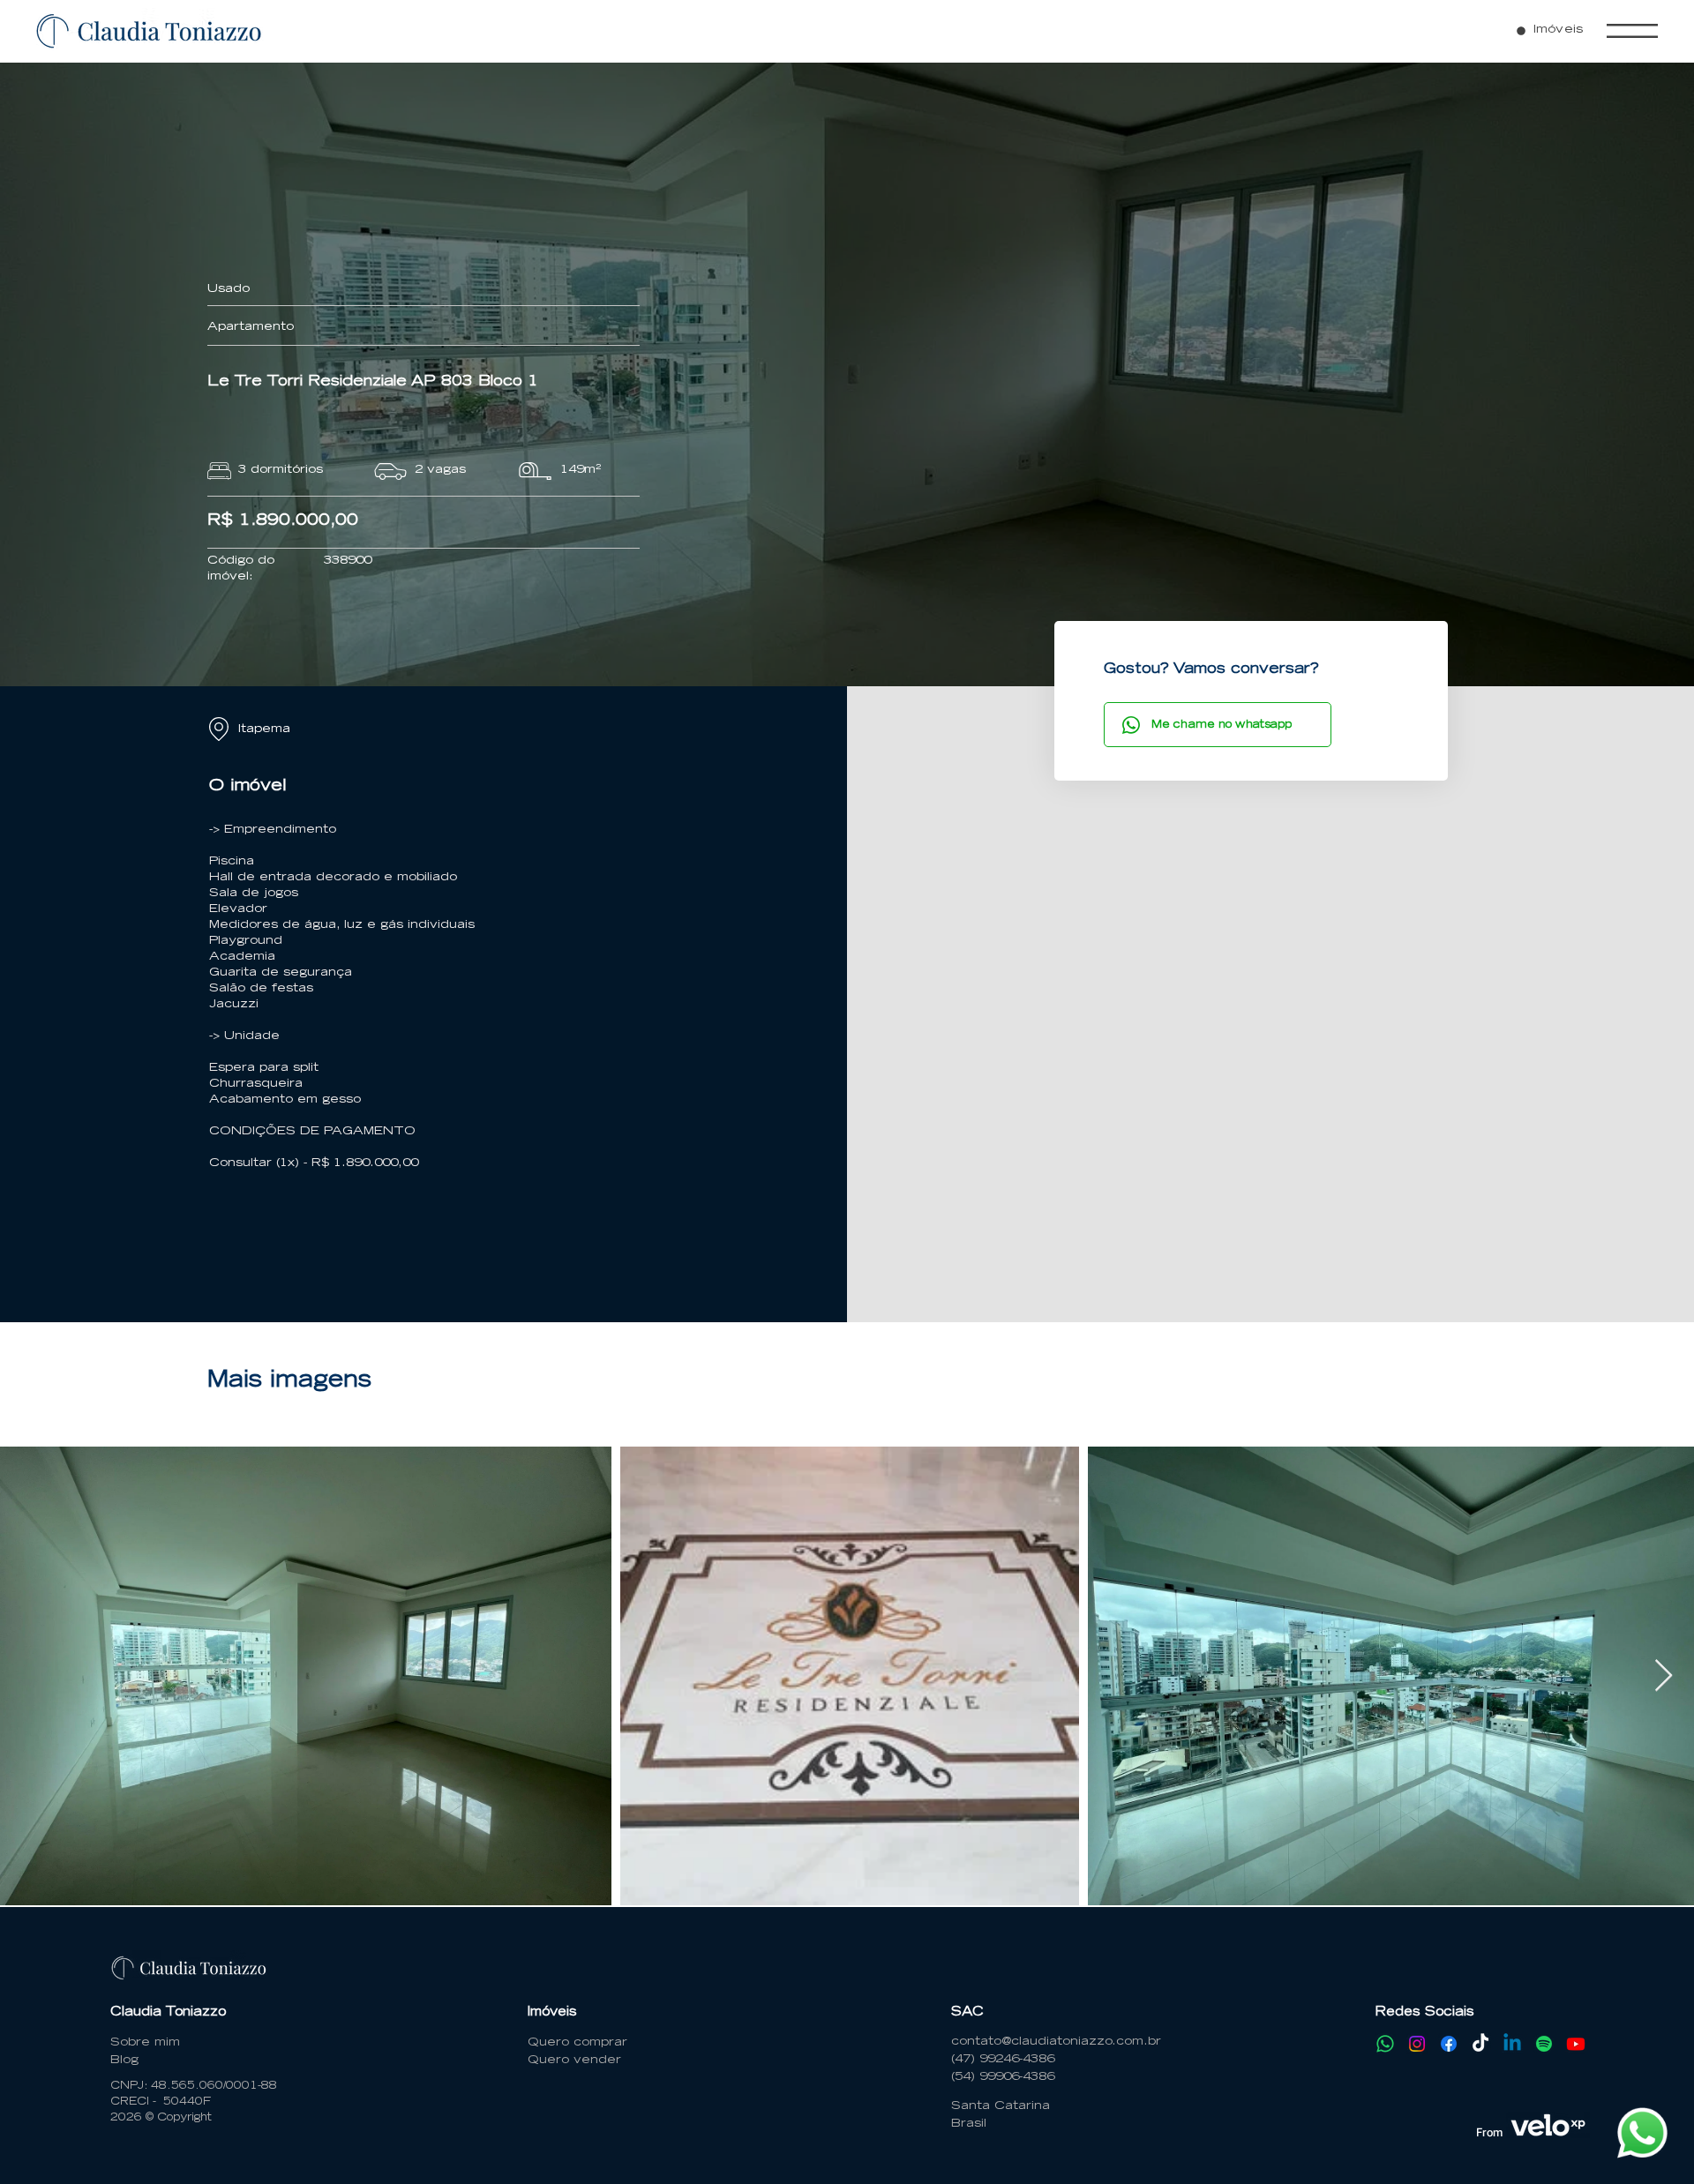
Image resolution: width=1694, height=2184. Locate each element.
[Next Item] (1664, 1676)
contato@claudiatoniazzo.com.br (1056, 2042)
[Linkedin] (1512, 2044)
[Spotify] (1544, 2044)
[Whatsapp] (1385, 2044)
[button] (1632, 31)
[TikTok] (1480, 2044)
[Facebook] (1449, 2044)
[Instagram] (1417, 2044)
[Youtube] (1576, 2044)
